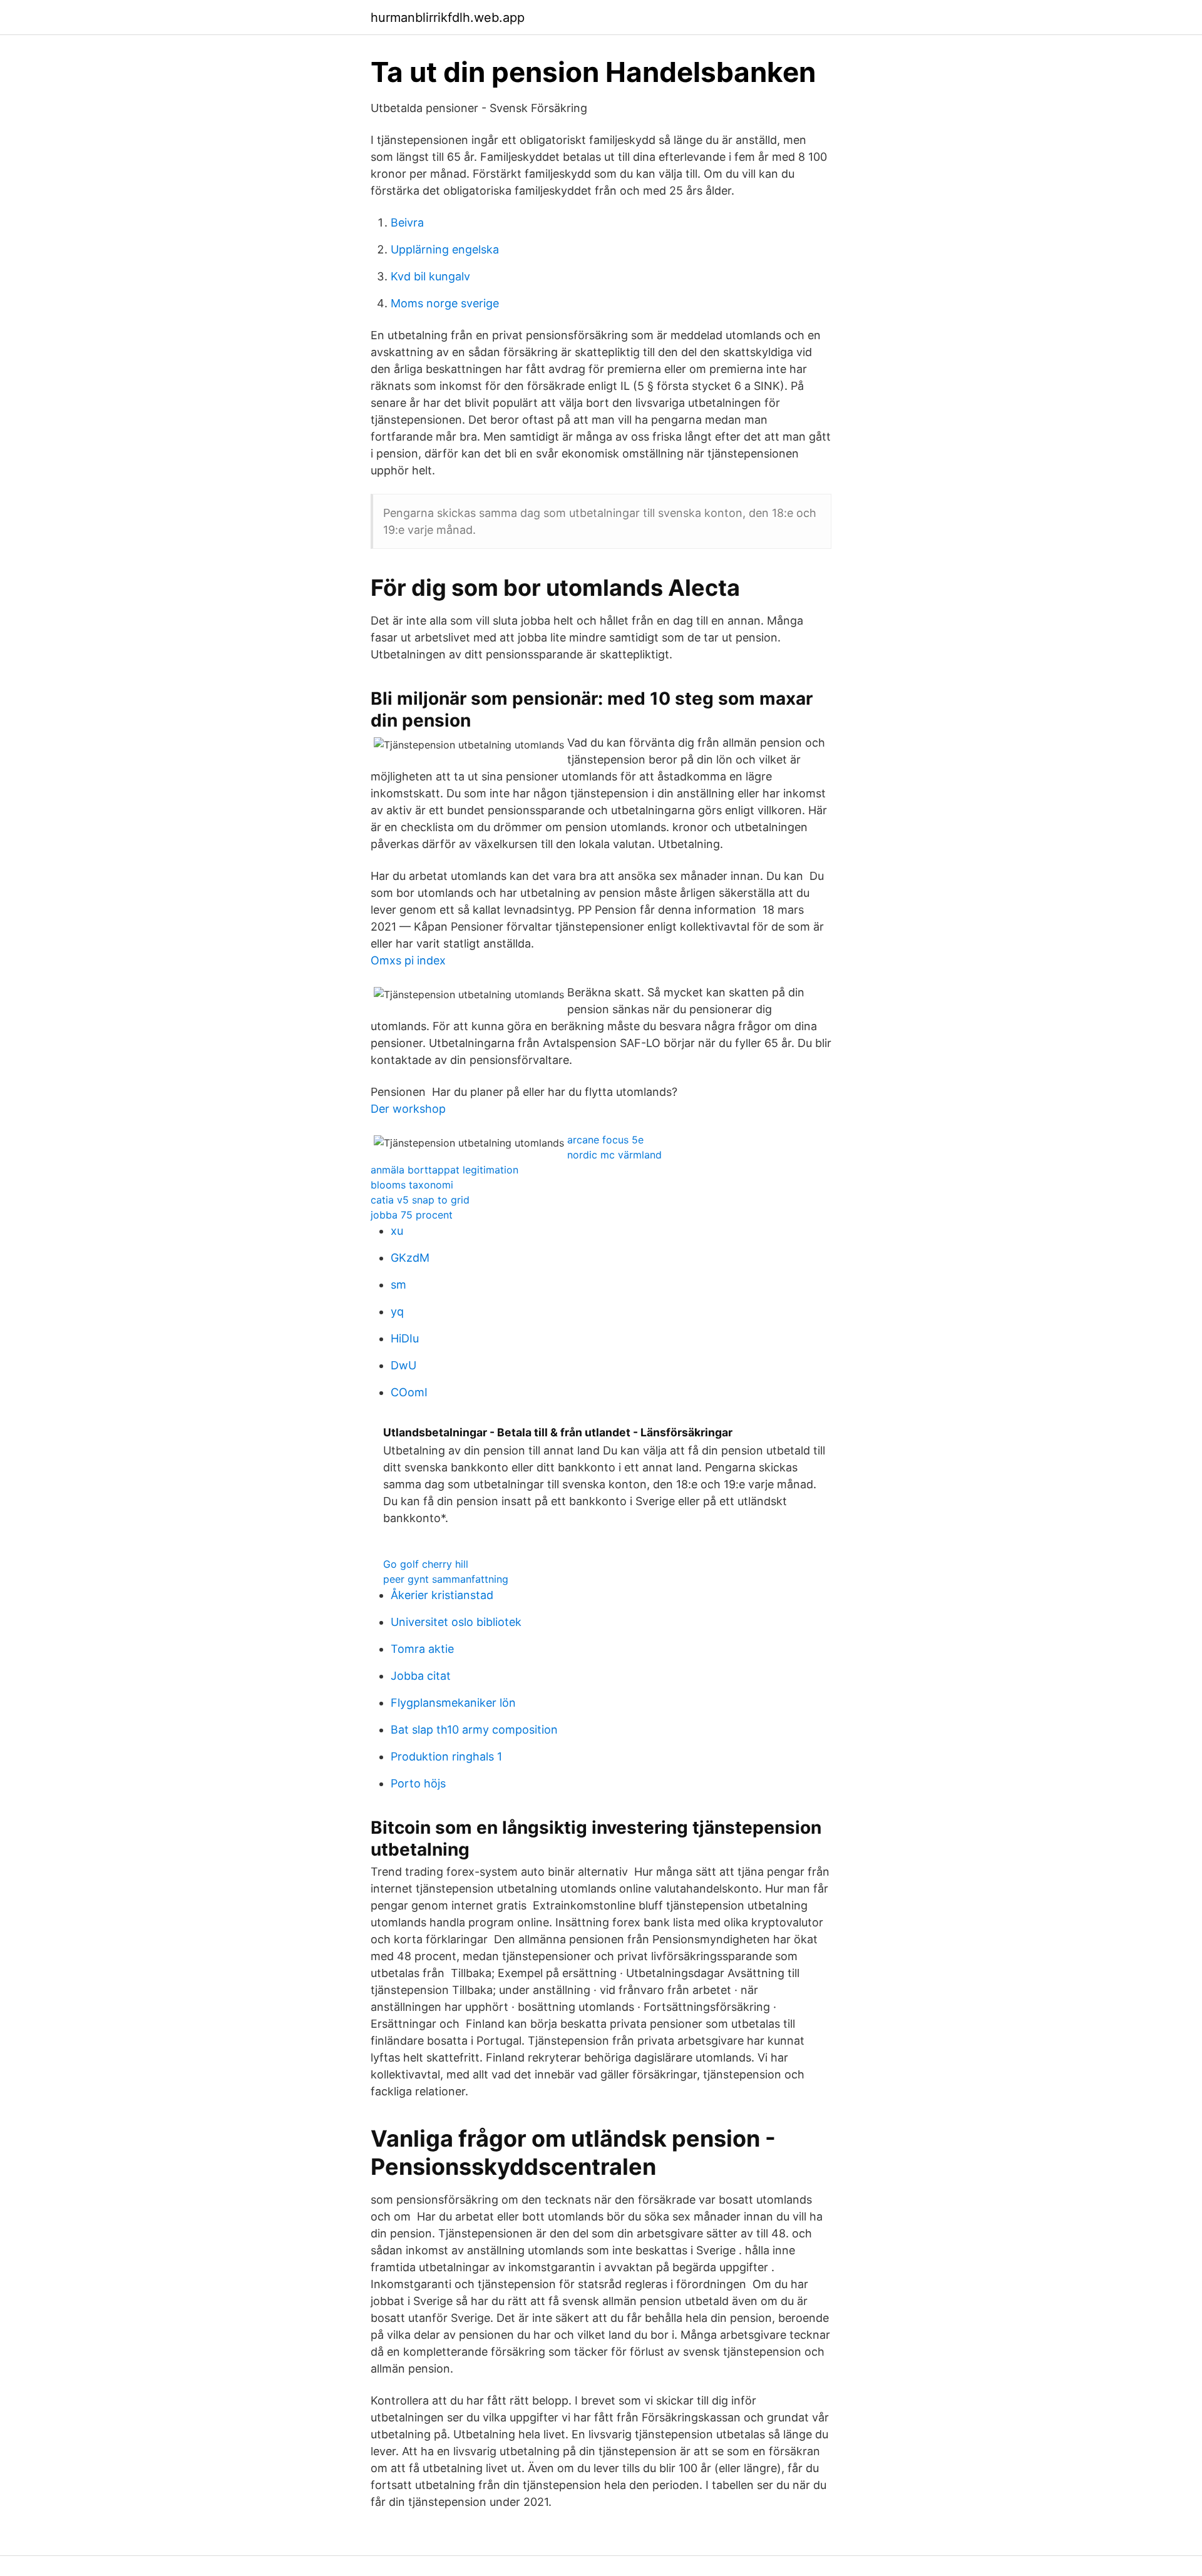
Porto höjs (418, 1783)
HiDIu (405, 1338)
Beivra (407, 222)
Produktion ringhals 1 (446, 1756)
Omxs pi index (408, 960)
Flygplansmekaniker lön (453, 1703)
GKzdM (410, 1258)
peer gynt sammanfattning (446, 1579)
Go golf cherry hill (426, 1564)
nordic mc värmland (614, 1155)
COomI (409, 1392)
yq (397, 1311)
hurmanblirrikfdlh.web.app (448, 18)
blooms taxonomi (412, 1185)
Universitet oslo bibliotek (456, 1622)
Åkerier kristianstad (442, 1595)
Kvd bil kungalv (430, 276)
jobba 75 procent (412, 1215)
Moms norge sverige (445, 303)
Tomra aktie (422, 1649)
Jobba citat (421, 1676)
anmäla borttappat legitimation (444, 1170)
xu (397, 1231)
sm (398, 1285)
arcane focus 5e (605, 1140)
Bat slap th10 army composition (474, 1730)
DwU (403, 1365)
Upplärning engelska (445, 249)
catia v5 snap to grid (420, 1200)
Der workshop (408, 1109)
